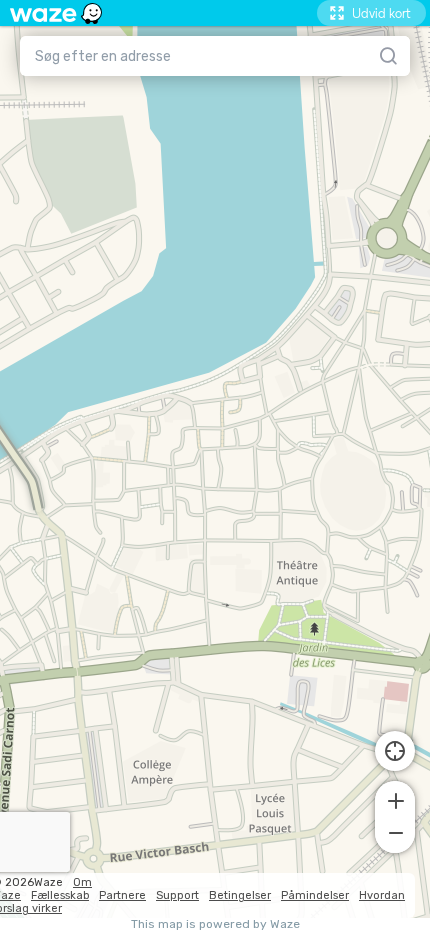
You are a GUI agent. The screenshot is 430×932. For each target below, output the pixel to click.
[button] (395, 799)
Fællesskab (60, 895)
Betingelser (240, 895)
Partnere (122, 895)
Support (177, 895)
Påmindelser (315, 895)
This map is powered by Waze (215, 924)
